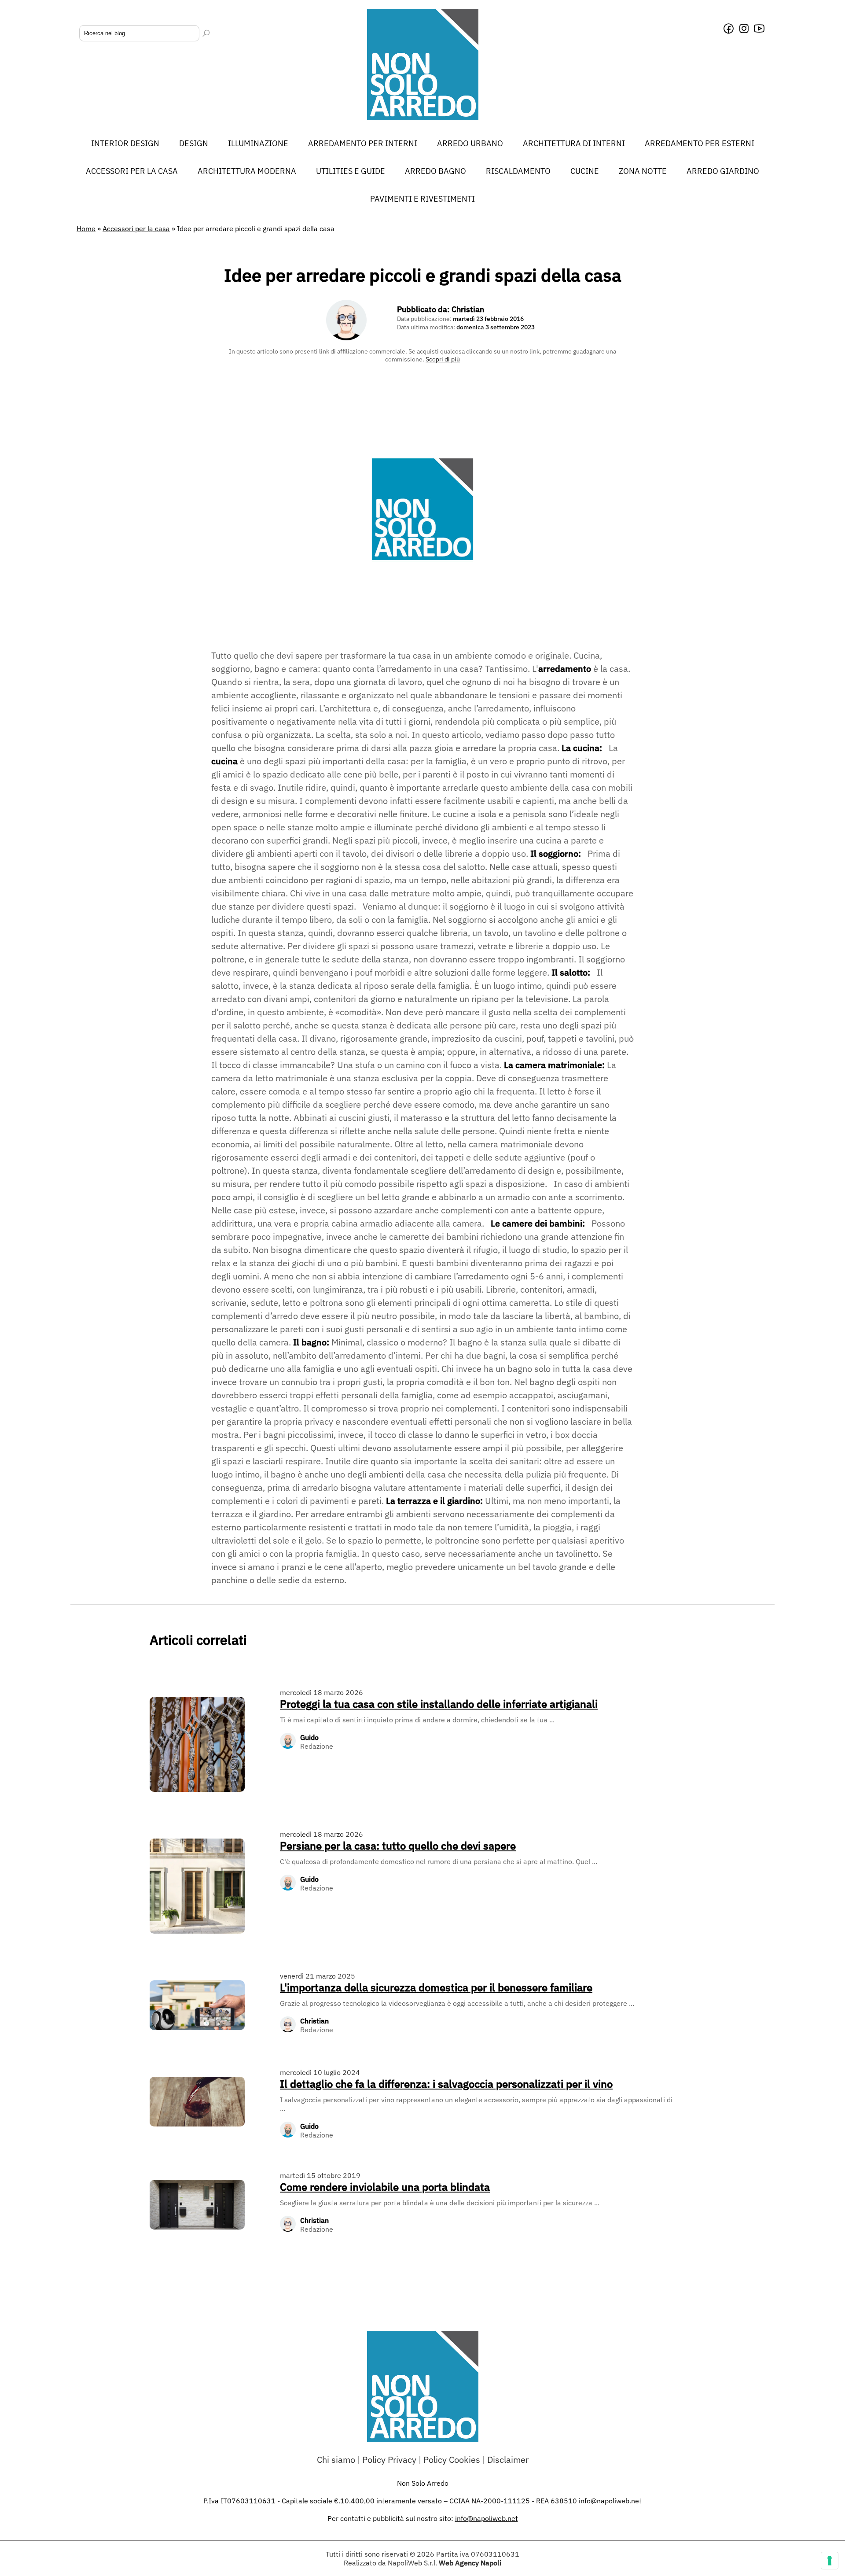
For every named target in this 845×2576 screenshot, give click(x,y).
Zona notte (643, 171)
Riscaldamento (518, 171)
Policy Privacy (389, 2460)
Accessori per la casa (132, 171)
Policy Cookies (452, 2460)
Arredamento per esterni (700, 143)
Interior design (125, 143)
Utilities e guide (351, 171)
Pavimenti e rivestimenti (422, 199)
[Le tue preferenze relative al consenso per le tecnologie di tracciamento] (830, 2561)
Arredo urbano (470, 143)
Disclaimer (508, 2460)
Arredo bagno (435, 171)
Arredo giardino (723, 171)
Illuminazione (258, 143)
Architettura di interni (574, 143)
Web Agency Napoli (470, 2563)
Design (194, 143)
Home (86, 228)
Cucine (585, 171)
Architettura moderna (247, 171)
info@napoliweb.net (487, 2518)
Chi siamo (336, 2460)
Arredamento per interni (363, 143)
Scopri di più (443, 359)
